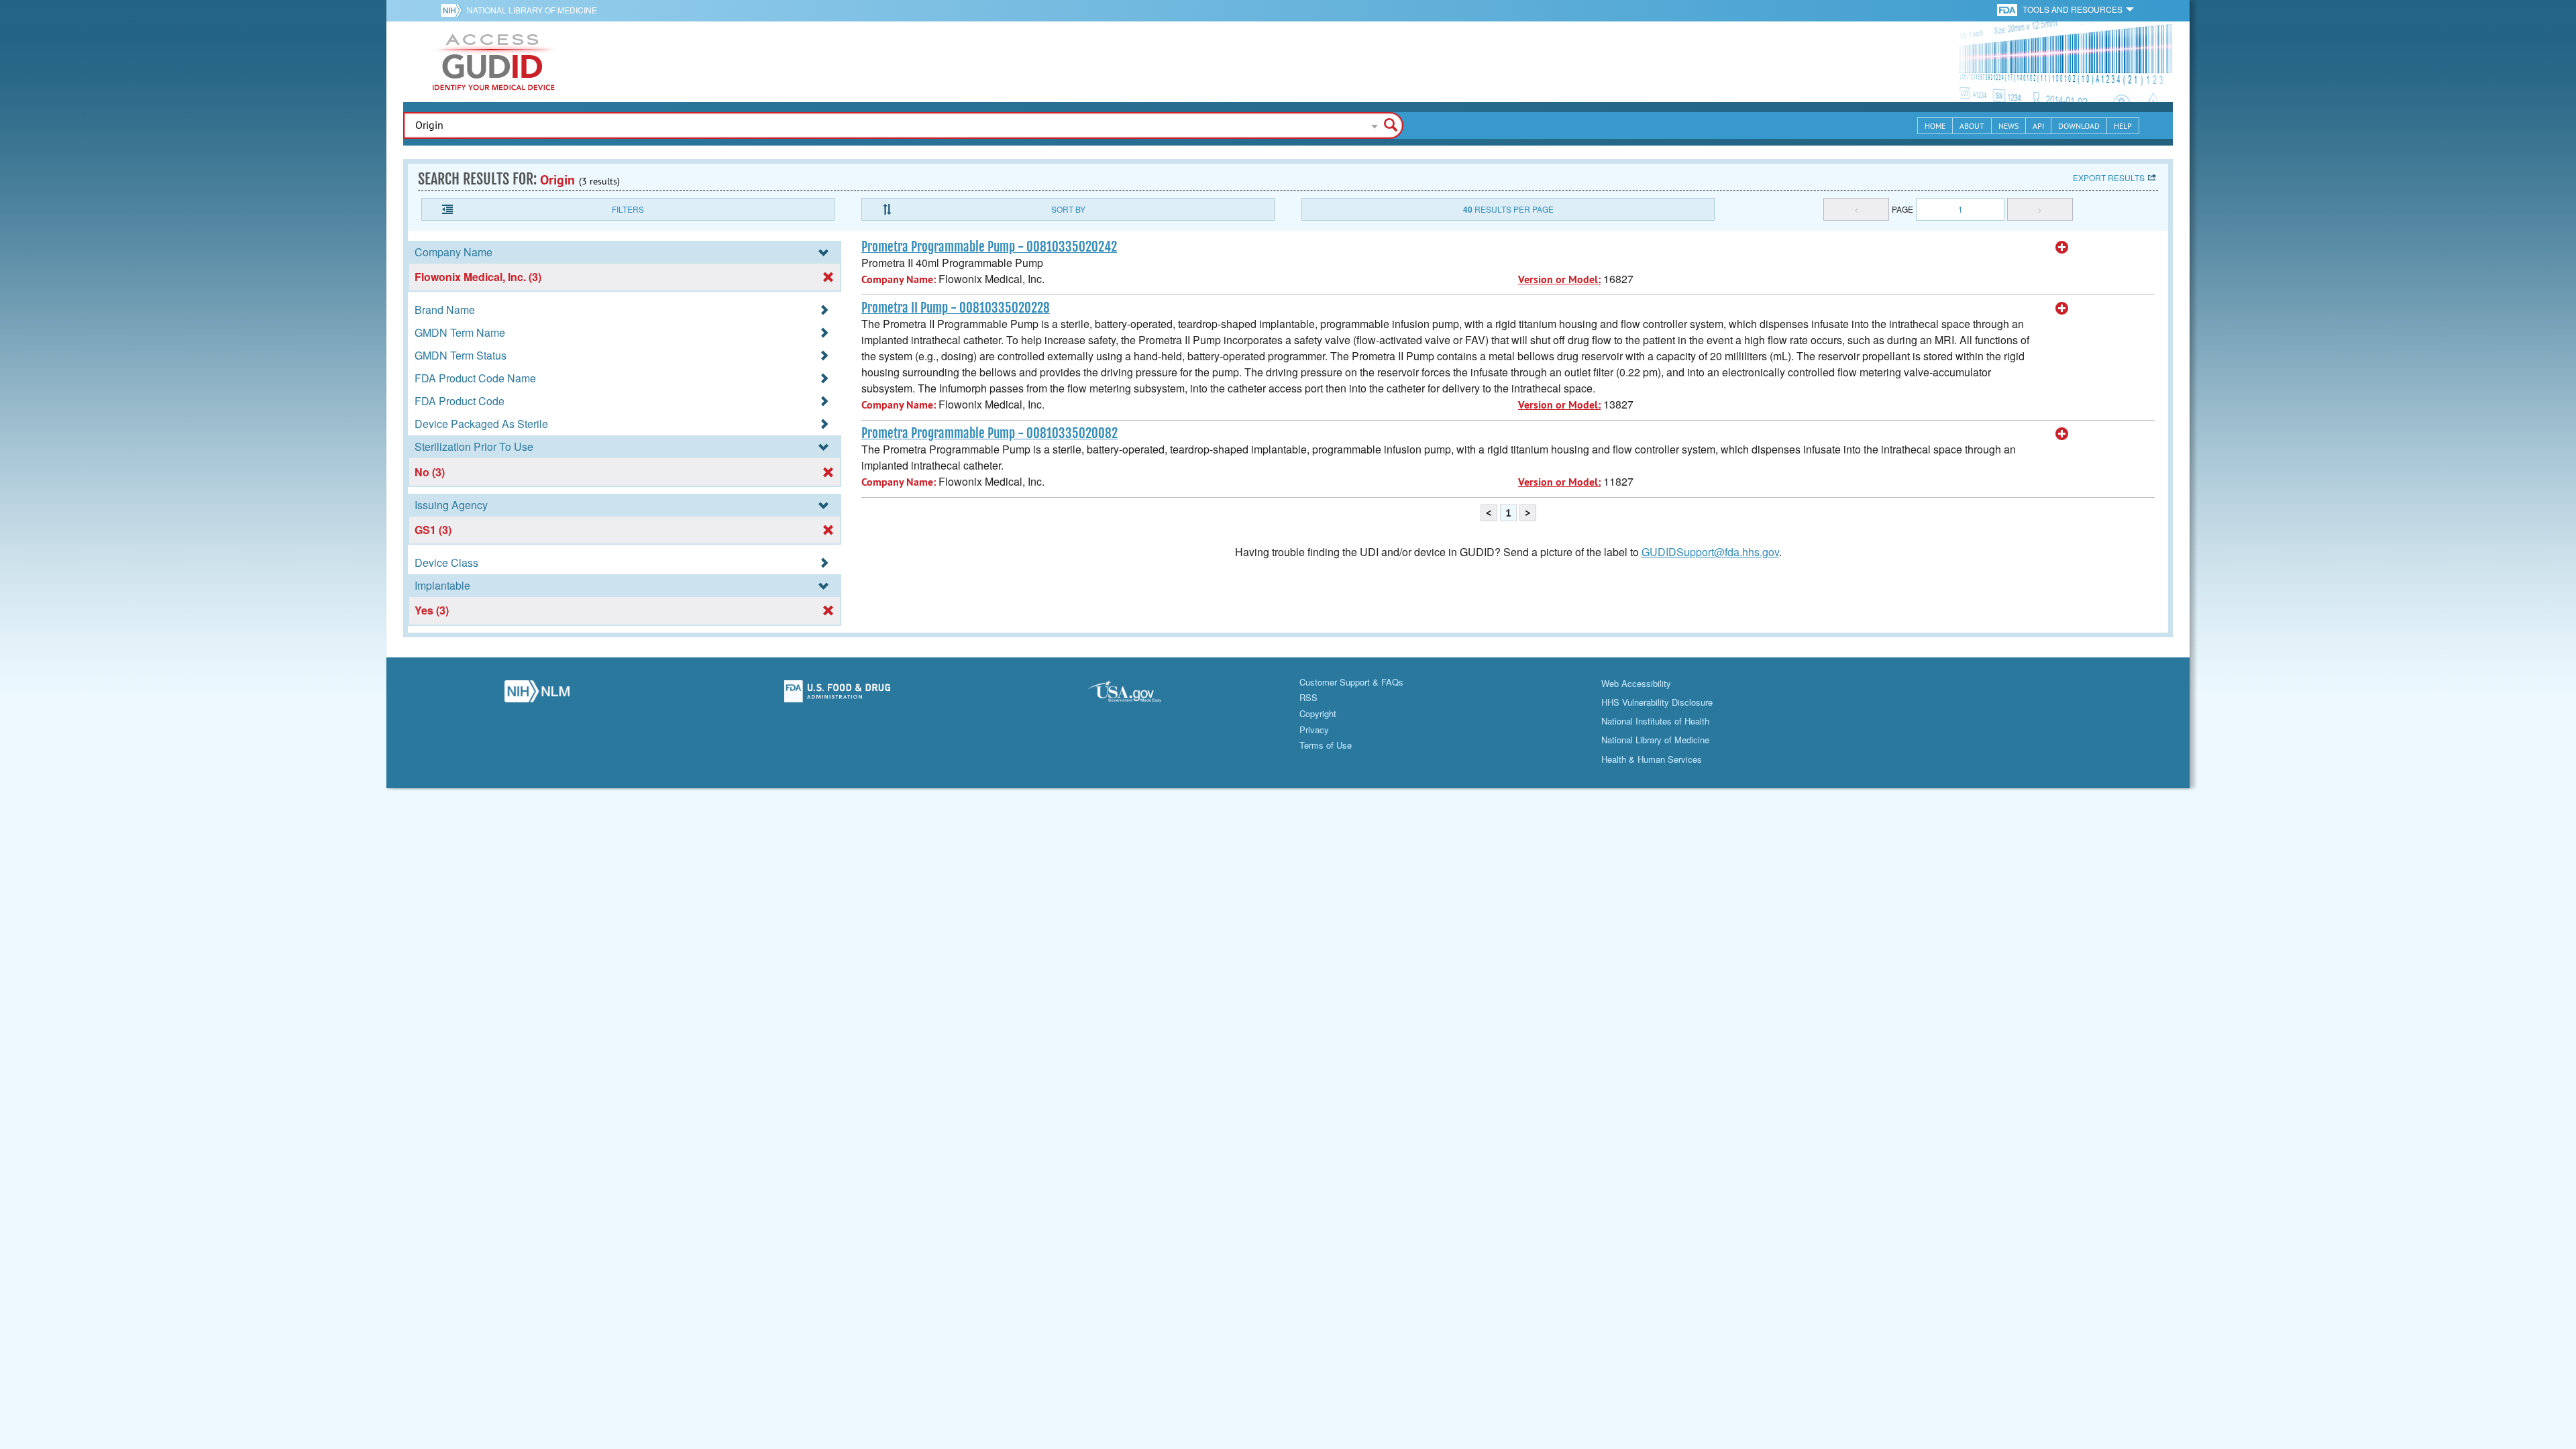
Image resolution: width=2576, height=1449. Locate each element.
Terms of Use (1326, 745)
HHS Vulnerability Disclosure (1657, 702)
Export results (2109, 177)
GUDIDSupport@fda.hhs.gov (1710, 552)
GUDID (494, 62)
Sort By (1068, 209)
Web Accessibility (1636, 683)
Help (2123, 126)
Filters (628, 209)
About (1972, 126)
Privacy (1314, 730)
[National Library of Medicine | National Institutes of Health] (537, 695)
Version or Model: (1559, 279)
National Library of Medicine (532, 10)
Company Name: (899, 279)
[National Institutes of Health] (454, 10)
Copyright (1318, 713)
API (2038, 126)
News (2008, 126)
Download (2079, 126)
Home (1935, 126)
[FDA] (2008, 9)
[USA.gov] (1138, 695)
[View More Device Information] (2062, 248)
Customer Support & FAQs (1351, 682)
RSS (1308, 697)
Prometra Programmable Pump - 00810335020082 (989, 433)
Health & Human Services (1652, 759)
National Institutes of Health (1655, 721)
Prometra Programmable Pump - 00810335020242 (989, 247)
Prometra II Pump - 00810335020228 (956, 308)
